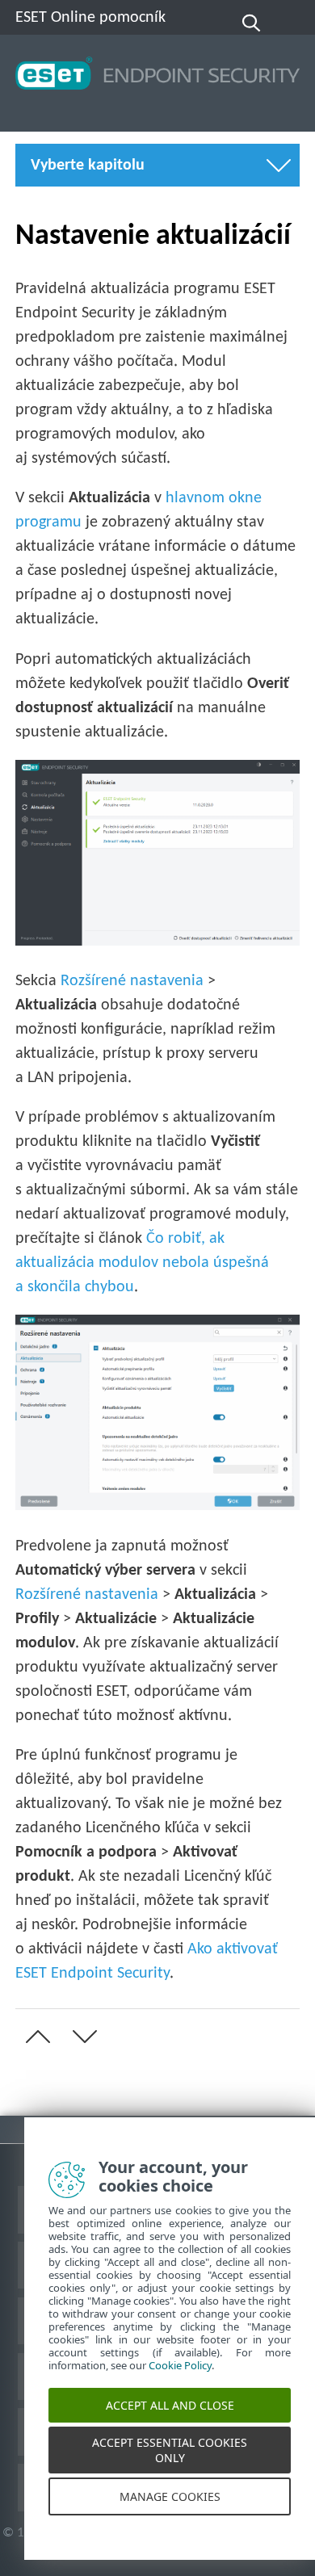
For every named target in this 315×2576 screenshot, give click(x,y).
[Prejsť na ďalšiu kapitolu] (82, 2037)
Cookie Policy (180, 2382)
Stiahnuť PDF (69, 2129)
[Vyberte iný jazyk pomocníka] (289, 23)
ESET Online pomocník (90, 18)
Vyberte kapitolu (88, 166)
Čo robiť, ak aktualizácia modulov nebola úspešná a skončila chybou (142, 1263)
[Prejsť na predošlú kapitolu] (35, 2037)
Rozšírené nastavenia (132, 981)
